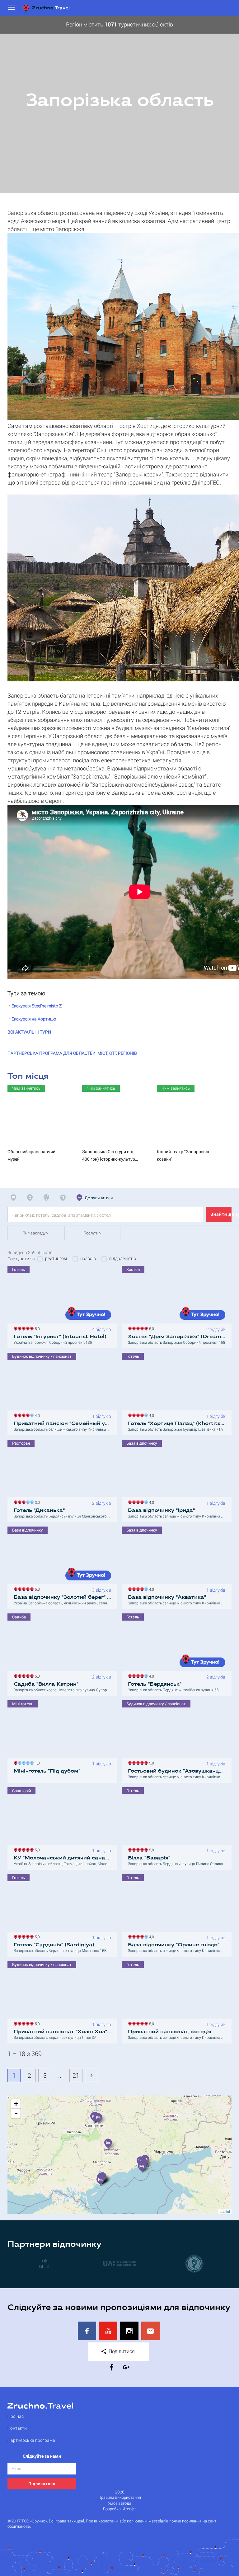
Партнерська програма (31, 2440)
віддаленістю (123, 1258)
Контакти (17, 2428)
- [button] (16, 2113)
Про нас (16, 2416)
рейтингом (56, 1258)
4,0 (36, 1415)
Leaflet (225, 2211)
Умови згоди (119, 2503)
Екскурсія (37, 1006)
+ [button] (16, 2104)
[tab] (15, 1198)
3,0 (36, 1502)
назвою (88, 1258)
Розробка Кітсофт (119, 2509)
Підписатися (42, 2484)
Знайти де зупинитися (221, 1214)
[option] (119, 104)
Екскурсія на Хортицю (34, 1019)
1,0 (36, 1762)
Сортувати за (21, 1259)
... (61, 2075)
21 (76, 2075)
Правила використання (120, 2497)
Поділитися (121, 2351)
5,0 (36, 1328)
